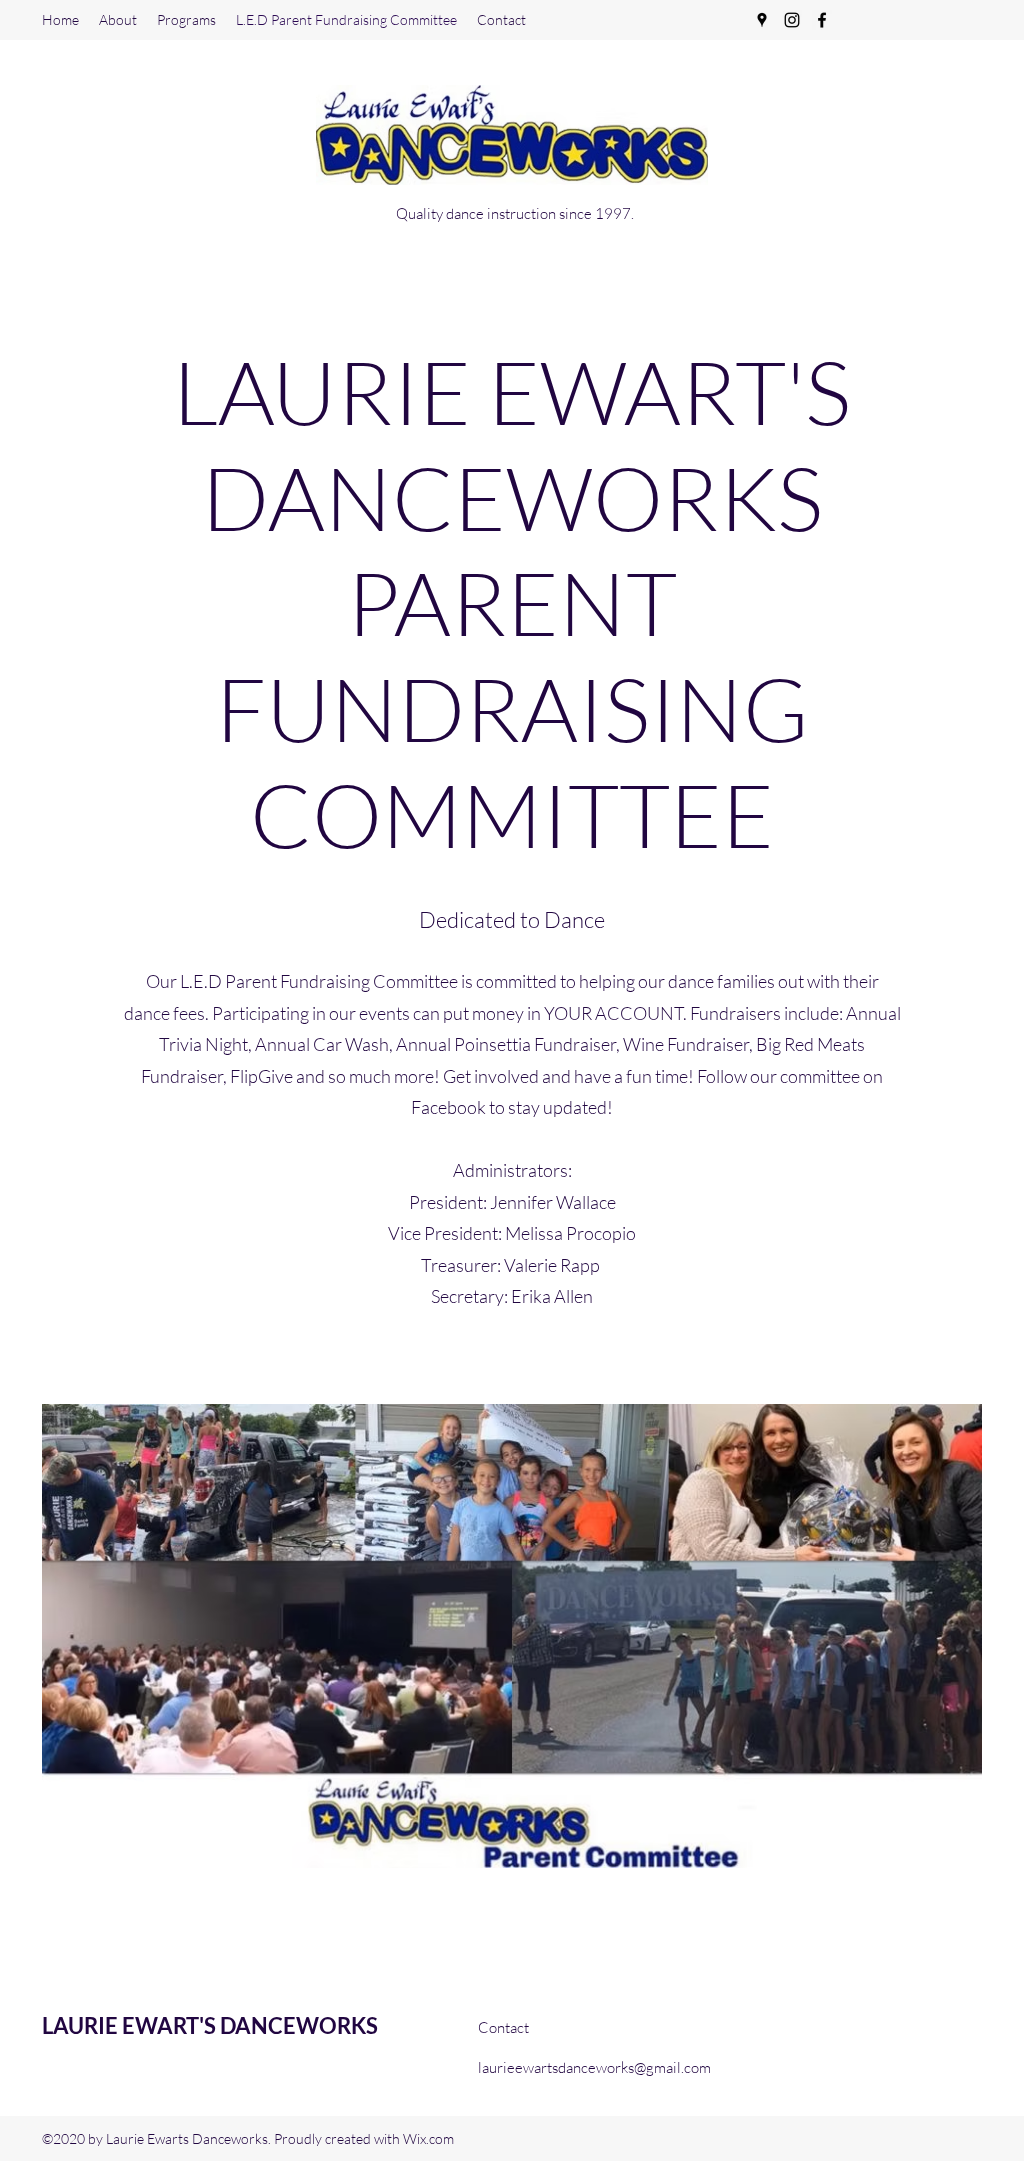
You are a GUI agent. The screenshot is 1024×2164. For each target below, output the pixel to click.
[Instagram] (792, 20)
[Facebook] (822, 20)
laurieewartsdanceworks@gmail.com (594, 2067)
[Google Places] (762, 20)
